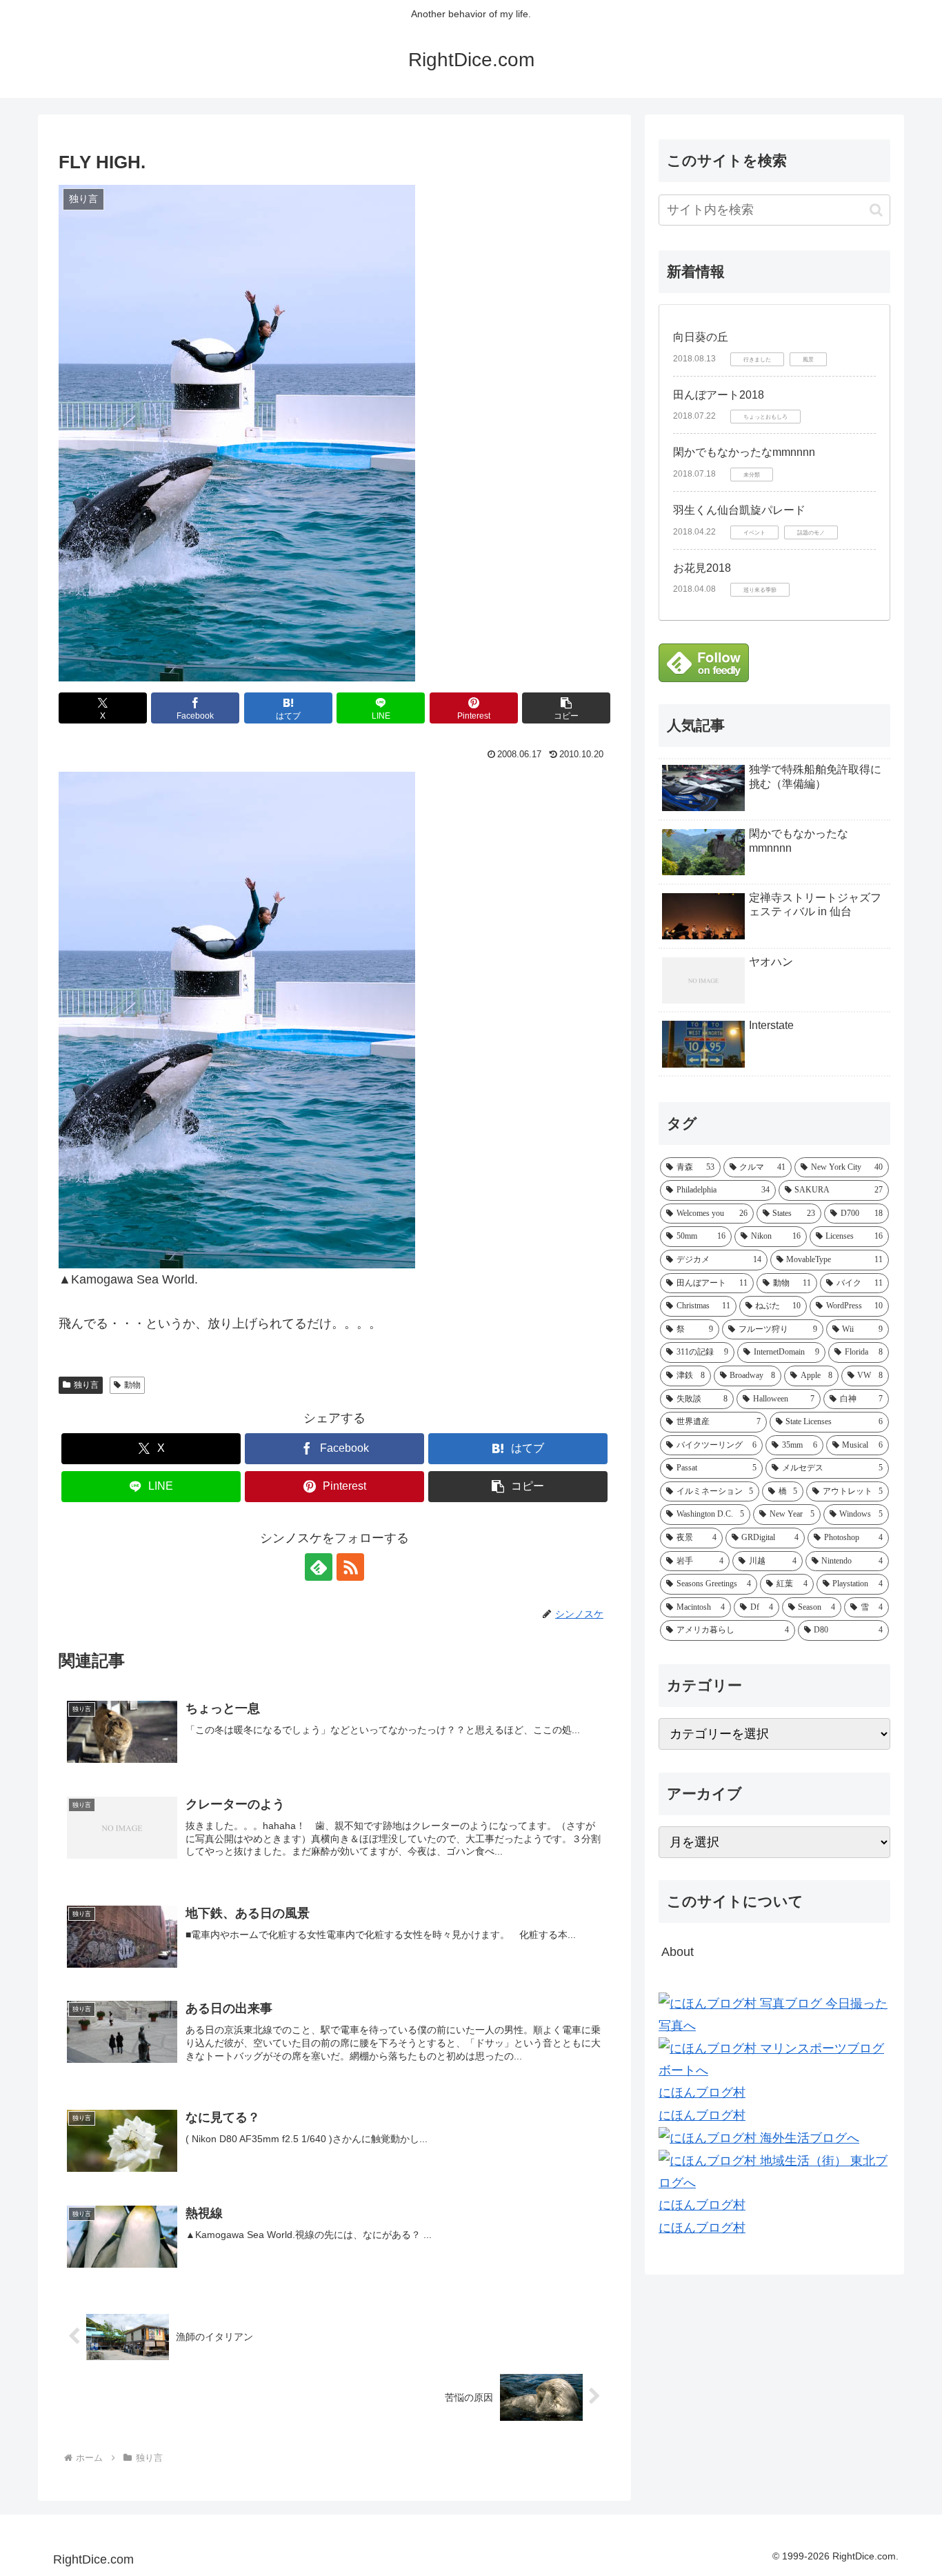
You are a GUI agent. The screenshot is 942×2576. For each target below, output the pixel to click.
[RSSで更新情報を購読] (350, 1567)
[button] (566, 708)
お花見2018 (702, 568)
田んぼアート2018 (719, 395)
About (678, 1952)
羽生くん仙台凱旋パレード (739, 510)
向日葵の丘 (701, 337)
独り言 (86, 1385)
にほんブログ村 (702, 2093)
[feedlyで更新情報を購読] (319, 1567)
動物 (132, 1385)
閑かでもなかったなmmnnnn (744, 452)
